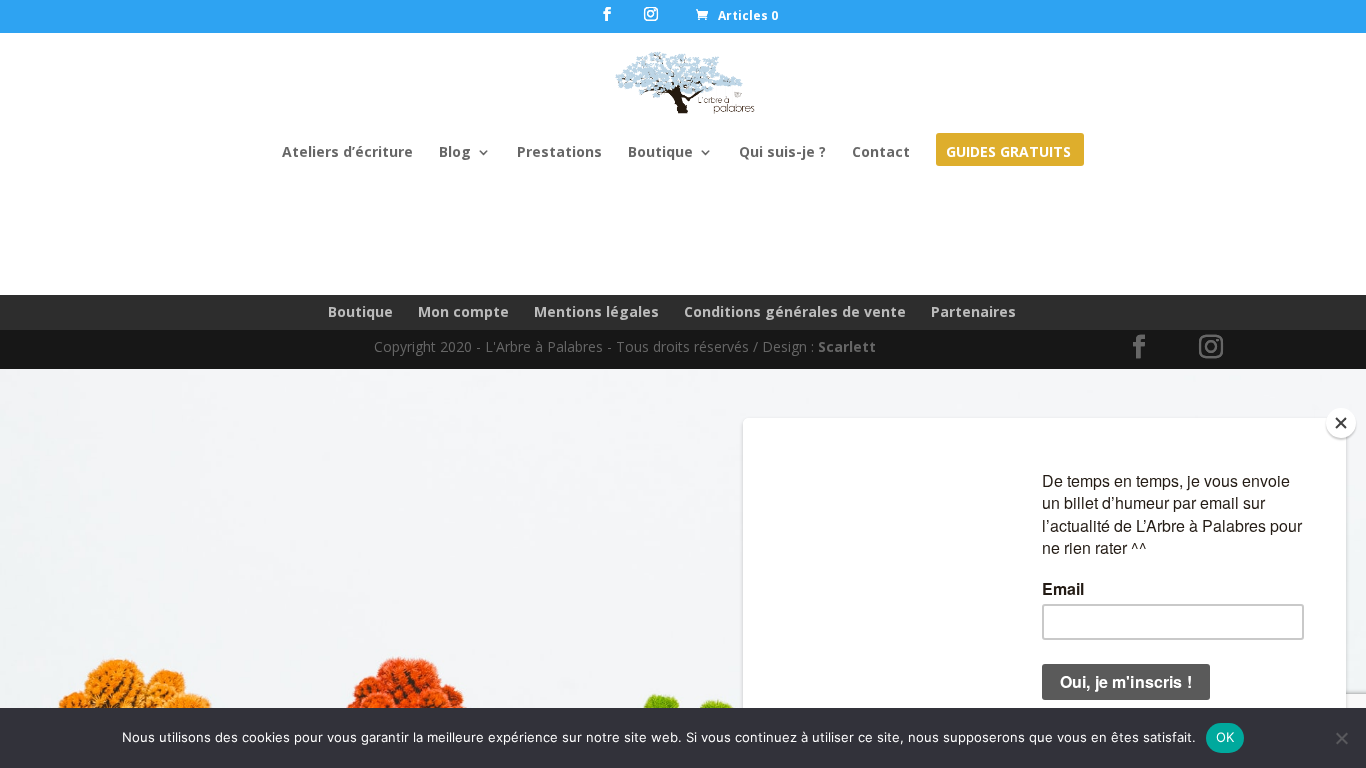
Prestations (559, 153)
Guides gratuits (1008, 153)
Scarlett (847, 346)
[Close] (1341, 423)
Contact (881, 153)
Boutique (660, 153)
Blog (455, 153)
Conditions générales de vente (795, 311)
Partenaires (973, 311)
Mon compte (463, 311)
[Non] (1341, 738)
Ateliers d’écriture (347, 153)
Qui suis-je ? (782, 153)
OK (1225, 737)
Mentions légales (596, 311)
